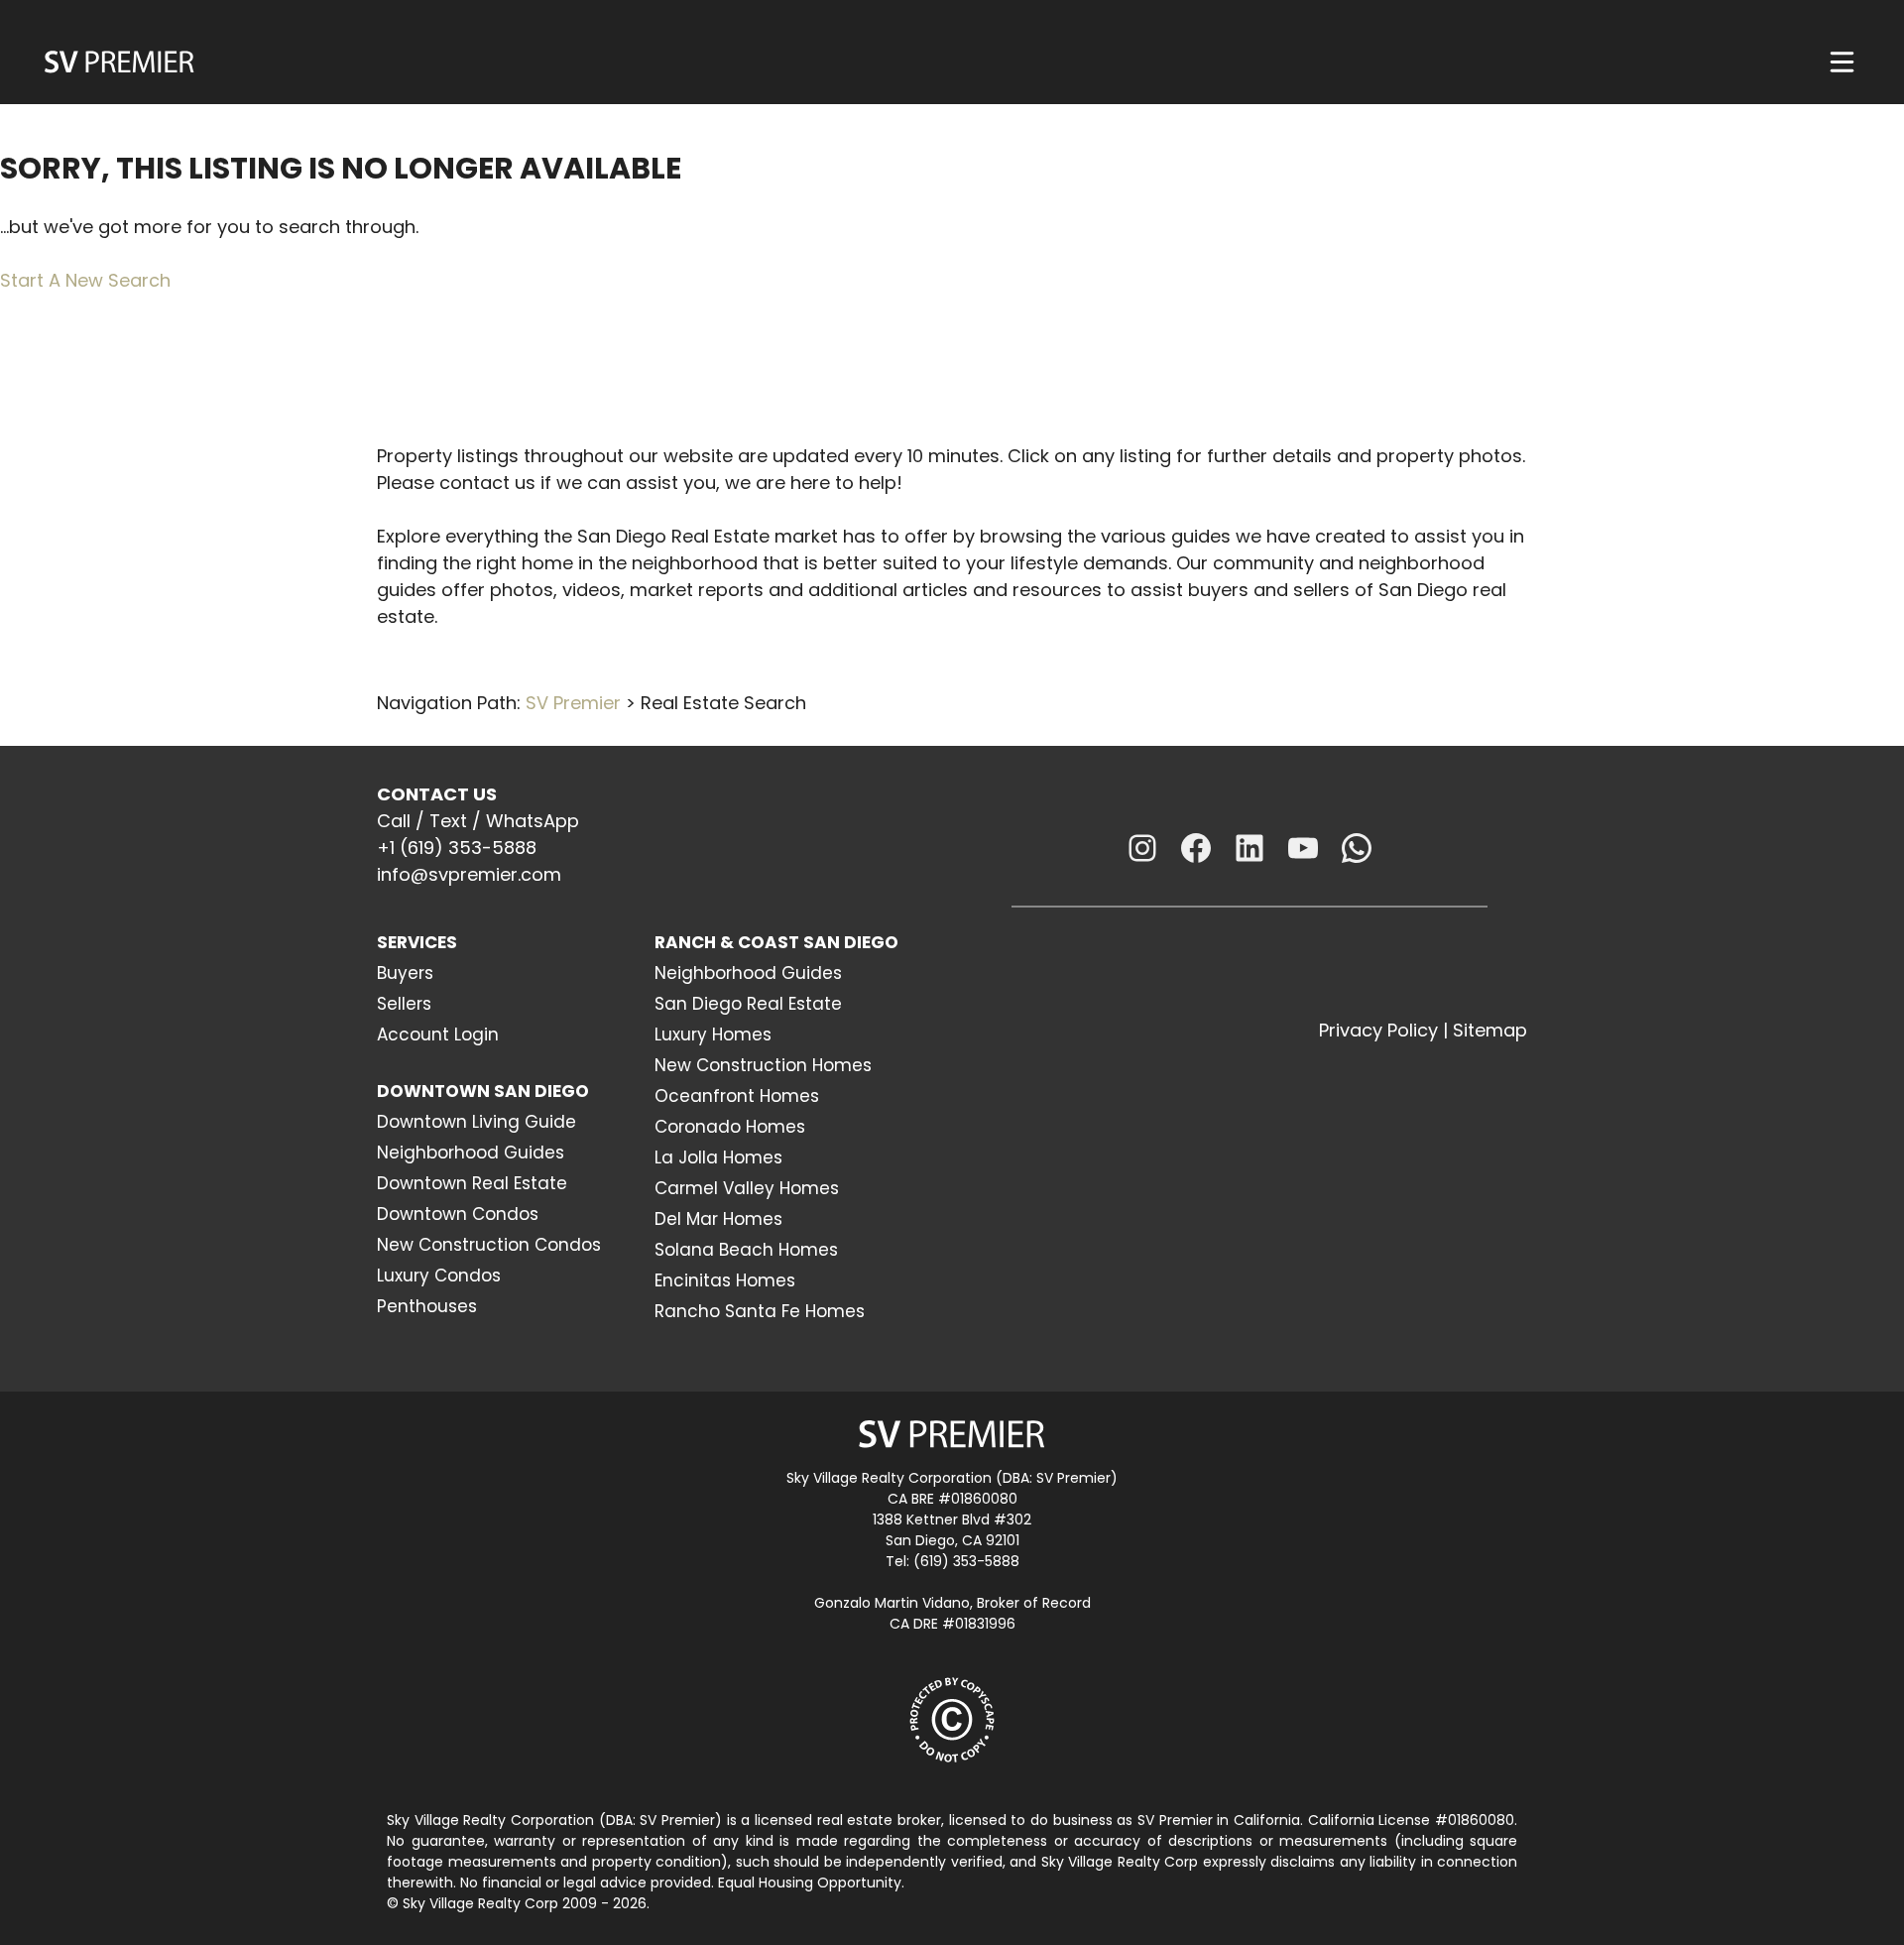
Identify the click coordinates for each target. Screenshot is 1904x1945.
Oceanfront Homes (737, 1096)
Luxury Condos (439, 1276)
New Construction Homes (763, 1065)
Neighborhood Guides (471, 1153)
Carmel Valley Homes (747, 1188)
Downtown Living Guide (476, 1122)
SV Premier (573, 703)
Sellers (404, 1004)
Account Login (438, 1034)
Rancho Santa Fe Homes (760, 1311)
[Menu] (1842, 62)
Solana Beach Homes (746, 1250)
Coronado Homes (730, 1127)
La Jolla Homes (718, 1157)
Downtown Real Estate (472, 1183)
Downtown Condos (458, 1214)
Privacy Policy (1378, 1030)
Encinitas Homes (725, 1280)
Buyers (405, 973)
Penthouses (427, 1306)
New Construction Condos (489, 1245)
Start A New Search (85, 280)
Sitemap (1490, 1030)
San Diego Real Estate (748, 1004)
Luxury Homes (713, 1034)
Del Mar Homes (718, 1219)
